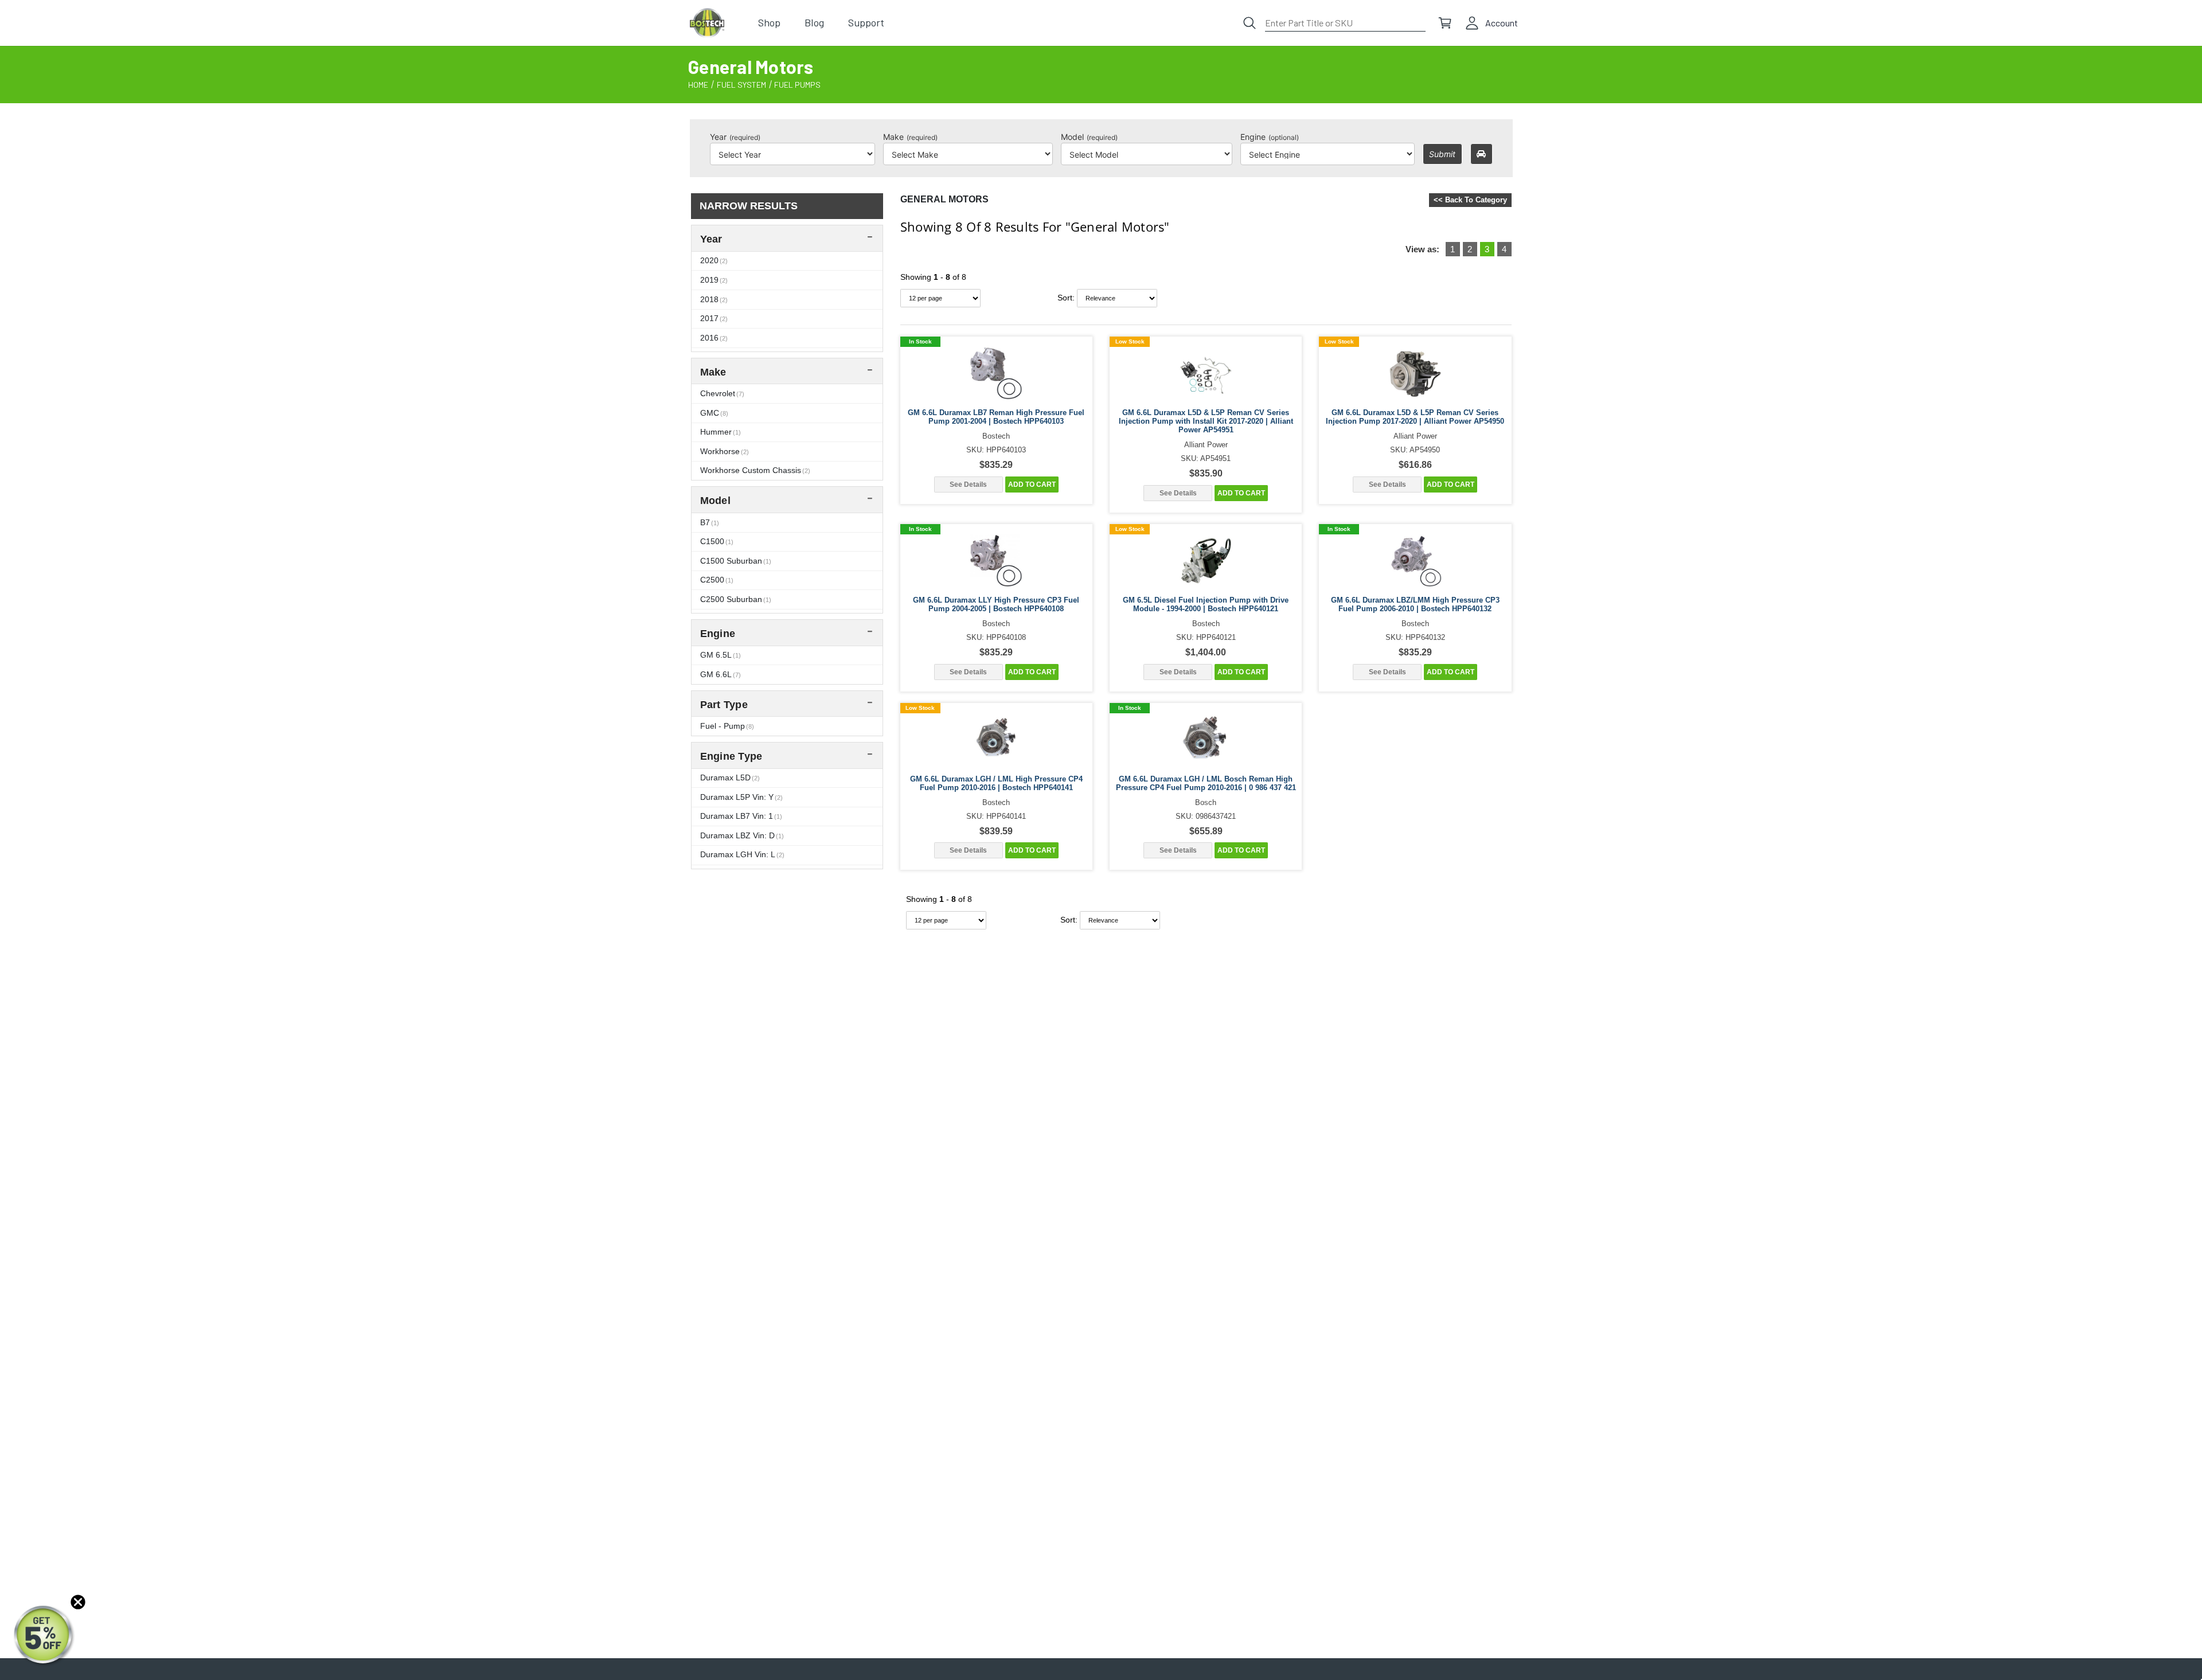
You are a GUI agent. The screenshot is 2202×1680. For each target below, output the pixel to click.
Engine (1270, 137)
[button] (44, 1636)
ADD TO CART (1032, 485)
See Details (968, 485)
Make (910, 137)
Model (1089, 137)
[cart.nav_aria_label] (1445, 23)
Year (735, 137)
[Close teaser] (78, 1602)
